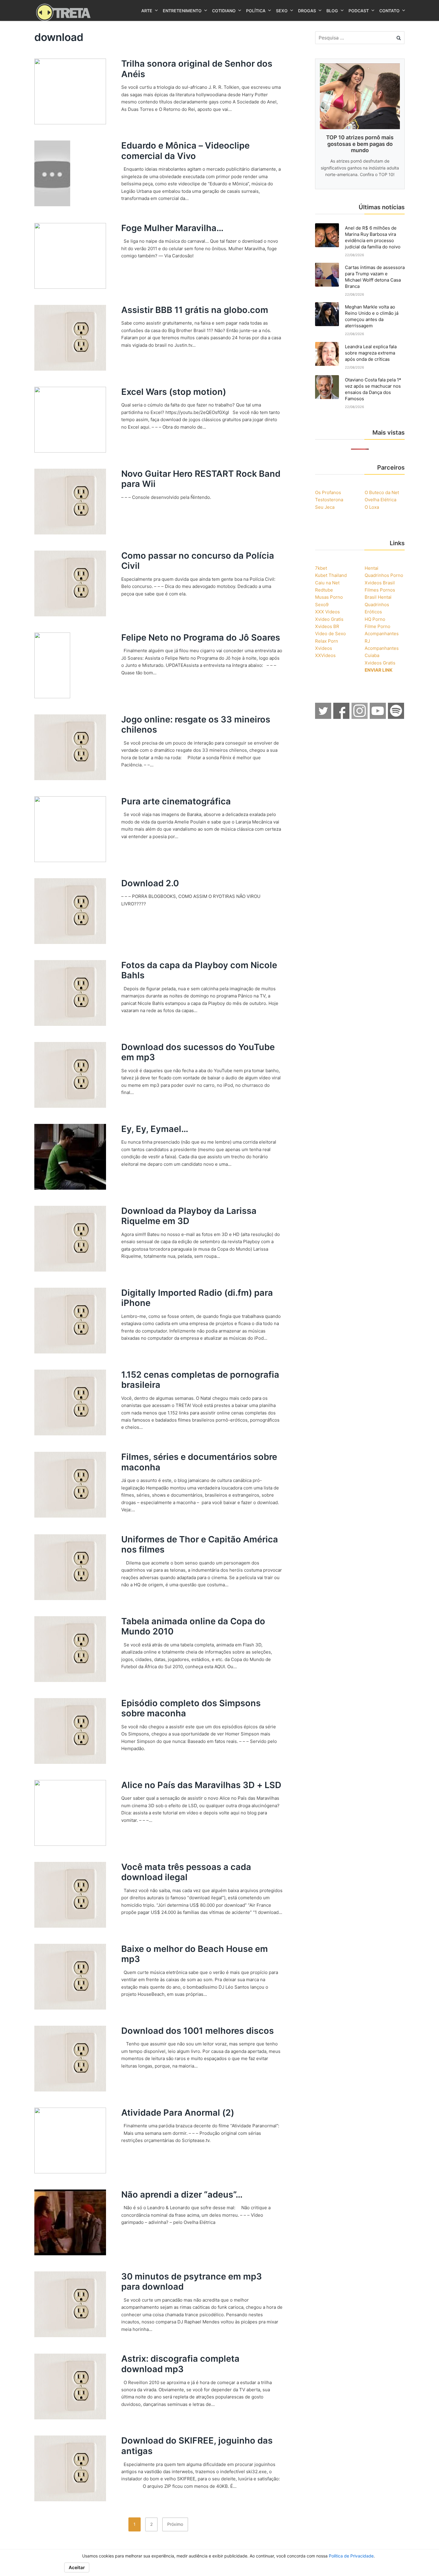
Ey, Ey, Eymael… (155, 1129)
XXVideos (325, 655)
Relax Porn (327, 641)
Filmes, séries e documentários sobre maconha (199, 1462)
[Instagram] (360, 717)
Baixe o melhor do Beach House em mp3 (195, 1954)
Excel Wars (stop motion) (174, 392)
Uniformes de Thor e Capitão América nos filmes (200, 1544)
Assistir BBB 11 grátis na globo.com (195, 310)
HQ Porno (375, 619)
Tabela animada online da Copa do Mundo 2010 (193, 1626)
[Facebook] (342, 717)
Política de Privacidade (351, 2556)
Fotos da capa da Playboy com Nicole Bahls (199, 970)
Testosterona (329, 500)
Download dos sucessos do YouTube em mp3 (198, 1052)
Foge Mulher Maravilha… (172, 228)
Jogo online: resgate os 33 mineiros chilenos (196, 725)
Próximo (175, 2524)
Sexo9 (322, 605)
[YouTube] (378, 717)
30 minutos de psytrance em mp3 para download (192, 2282)
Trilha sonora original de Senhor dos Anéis (197, 69)
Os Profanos (328, 492)
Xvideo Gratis (329, 619)
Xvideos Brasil (380, 583)
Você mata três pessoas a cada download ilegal (186, 1872)
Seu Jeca (325, 507)
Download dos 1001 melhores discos (198, 2031)
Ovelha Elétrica (380, 500)
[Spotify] (396, 717)
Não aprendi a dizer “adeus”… (182, 2194)
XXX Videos (327, 612)
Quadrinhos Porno (384, 575)
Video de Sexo (330, 634)
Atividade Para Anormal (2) (178, 2113)
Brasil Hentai (378, 597)
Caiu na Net (327, 583)
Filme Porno (377, 626)
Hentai (372, 568)
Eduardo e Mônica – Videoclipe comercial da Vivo (185, 151)
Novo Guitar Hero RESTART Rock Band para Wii (201, 479)
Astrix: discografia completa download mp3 (180, 2364)
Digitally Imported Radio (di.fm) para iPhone (197, 1298)
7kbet (321, 568)
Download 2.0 (150, 883)
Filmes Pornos (380, 590)
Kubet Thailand (331, 575)
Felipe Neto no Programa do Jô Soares (201, 637)
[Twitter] (323, 717)
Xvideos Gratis (380, 663)
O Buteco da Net (382, 492)
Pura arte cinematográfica (176, 801)
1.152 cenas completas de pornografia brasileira (200, 1380)
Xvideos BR (327, 626)
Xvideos (324, 648)
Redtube (324, 590)
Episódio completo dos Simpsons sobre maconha (191, 1708)
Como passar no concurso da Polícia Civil (198, 561)
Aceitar (77, 2567)
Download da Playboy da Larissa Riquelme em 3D (189, 1216)
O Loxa (372, 507)
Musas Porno (329, 597)
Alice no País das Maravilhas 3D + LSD (201, 1785)
